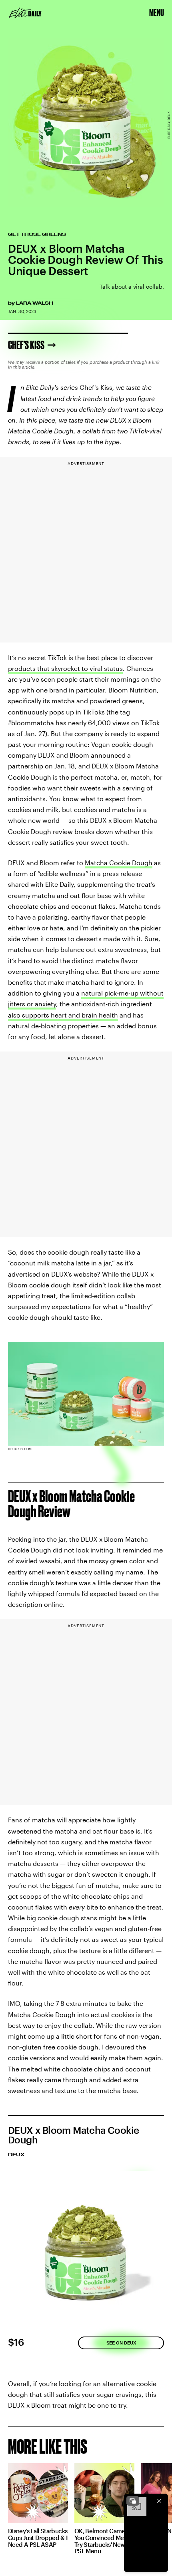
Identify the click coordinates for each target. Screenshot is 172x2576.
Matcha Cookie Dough (119, 863)
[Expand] (133, 2501)
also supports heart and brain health (63, 1015)
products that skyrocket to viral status (65, 668)
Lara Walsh (35, 303)
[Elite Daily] (25, 13)
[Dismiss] (159, 2501)
